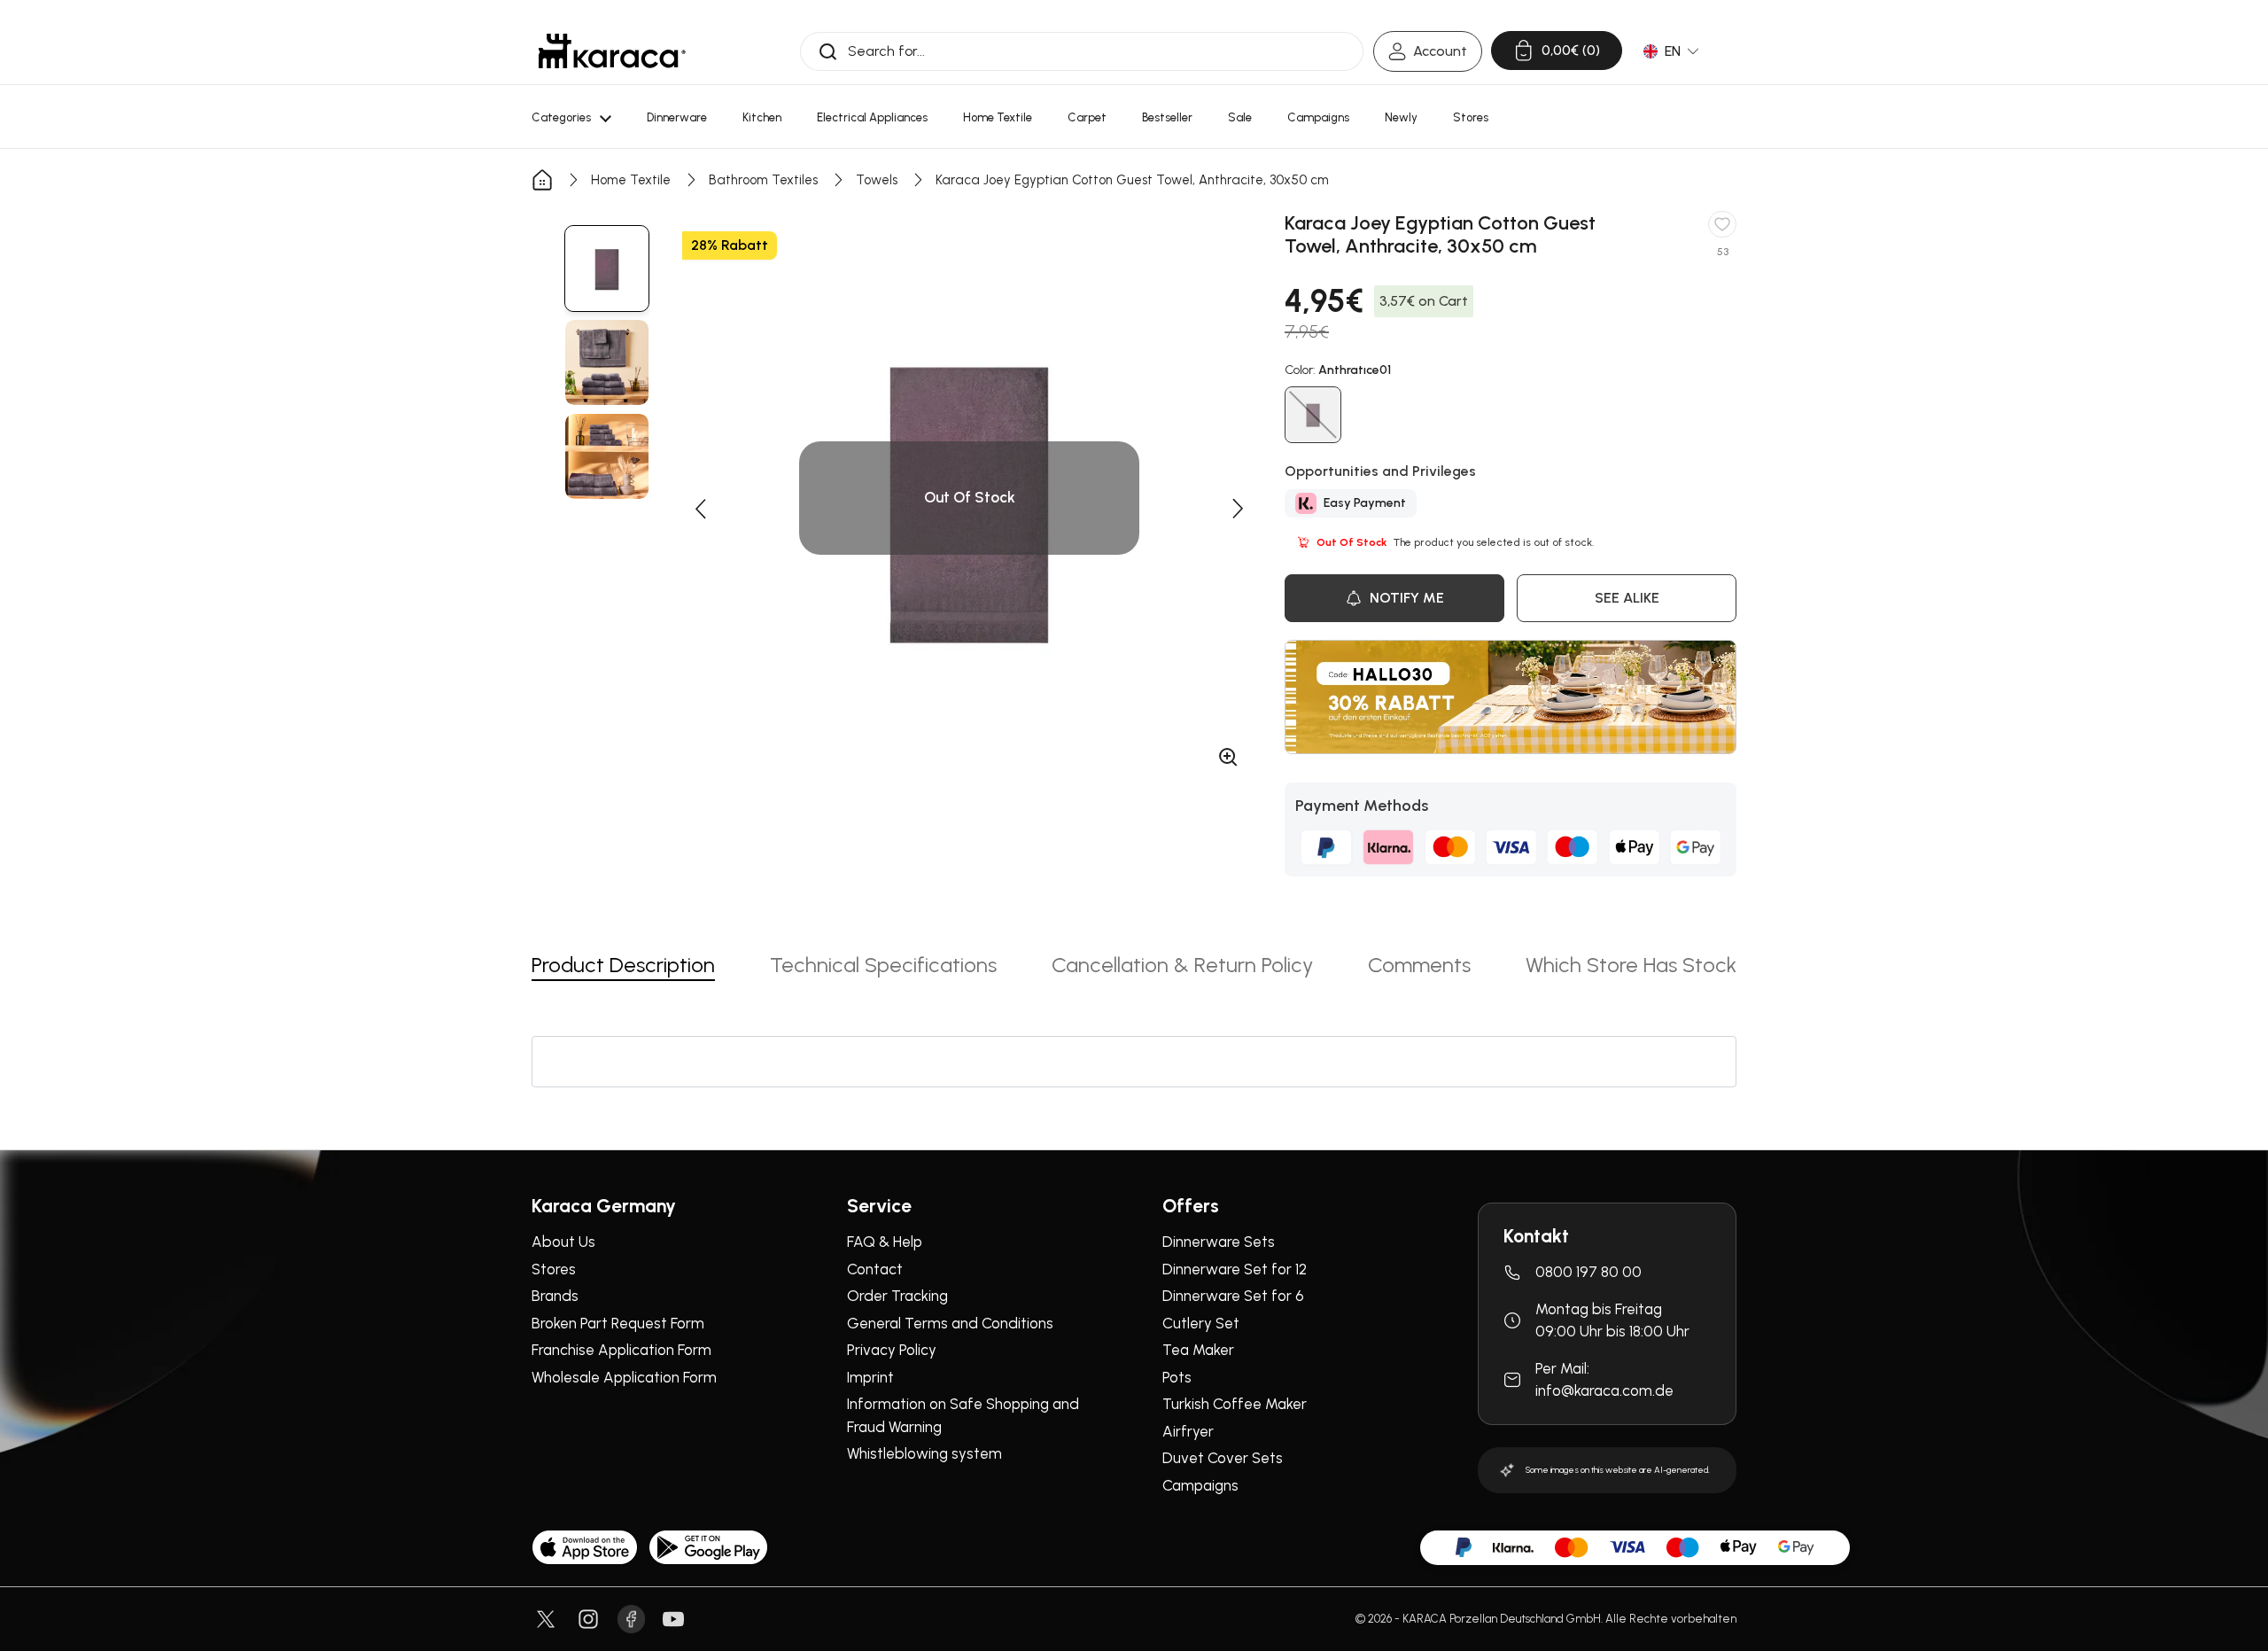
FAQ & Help (885, 1242)
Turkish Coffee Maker (1235, 1404)
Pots (1177, 1377)
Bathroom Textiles (763, 180)
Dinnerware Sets (1219, 1242)
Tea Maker (1198, 1350)
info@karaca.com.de (1604, 1390)
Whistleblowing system (924, 1453)
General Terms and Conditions (950, 1323)
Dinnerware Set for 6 (1233, 1296)
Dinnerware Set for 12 (1235, 1269)
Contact (875, 1269)
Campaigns (1200, 1485)
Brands (555, 1296)
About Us (563, 1242)
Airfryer (1188, 1431)
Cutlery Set (1201, 1323)
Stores (554, 1269)
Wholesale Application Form (624, 1377)
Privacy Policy (892, 1350)
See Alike (1627, 598)
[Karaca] (612, 51)
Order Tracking (897, 1296)
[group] (607, 269)
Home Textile (631, 180)
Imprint (870, 1377)
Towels (877, 180)
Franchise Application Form (621, 1350)
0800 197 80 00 (1588, 1272)
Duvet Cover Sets (1223, 1458)
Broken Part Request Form (618, 1323)
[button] (700, 509)
